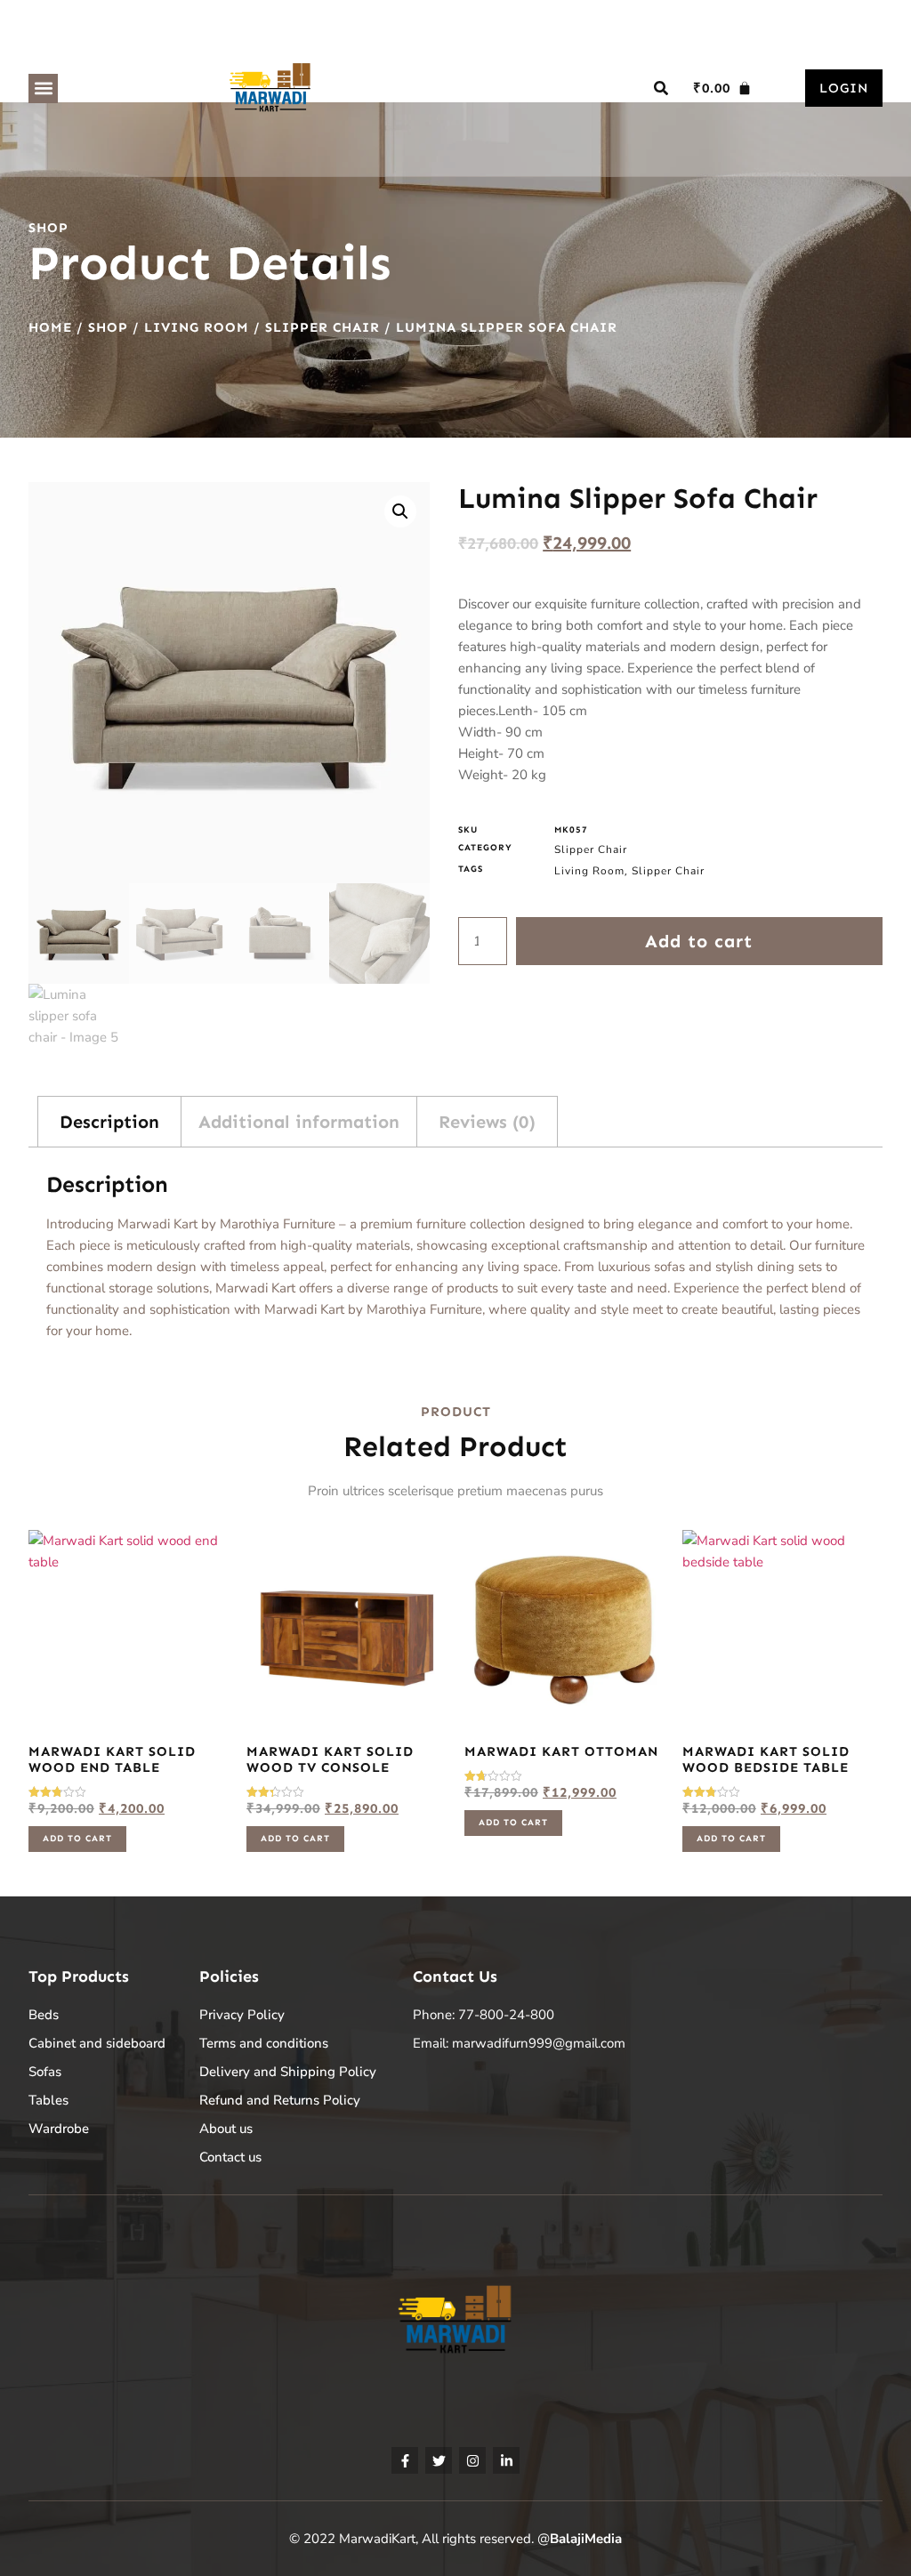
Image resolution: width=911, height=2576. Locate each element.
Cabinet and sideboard (97, 2043)
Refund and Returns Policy (280, 2100)
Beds (44, 2015)
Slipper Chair (322, 327)
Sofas (45, 2072)
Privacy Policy (242, 2015)
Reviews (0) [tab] (487, 1122)
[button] (43, 89)
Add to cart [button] (77, 1839)
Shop (108, 327)
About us (226, 2129)
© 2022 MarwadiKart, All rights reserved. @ (455, 2539)
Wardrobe (59, 2129)
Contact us (230, 2157)
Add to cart (699, 941)
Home (50, 327)
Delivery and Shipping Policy (288, 2072)
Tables (48, 2100)
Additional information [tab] (299, 1122)
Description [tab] (109, 1122)
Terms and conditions (264, 2043)
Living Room (197, 327)
